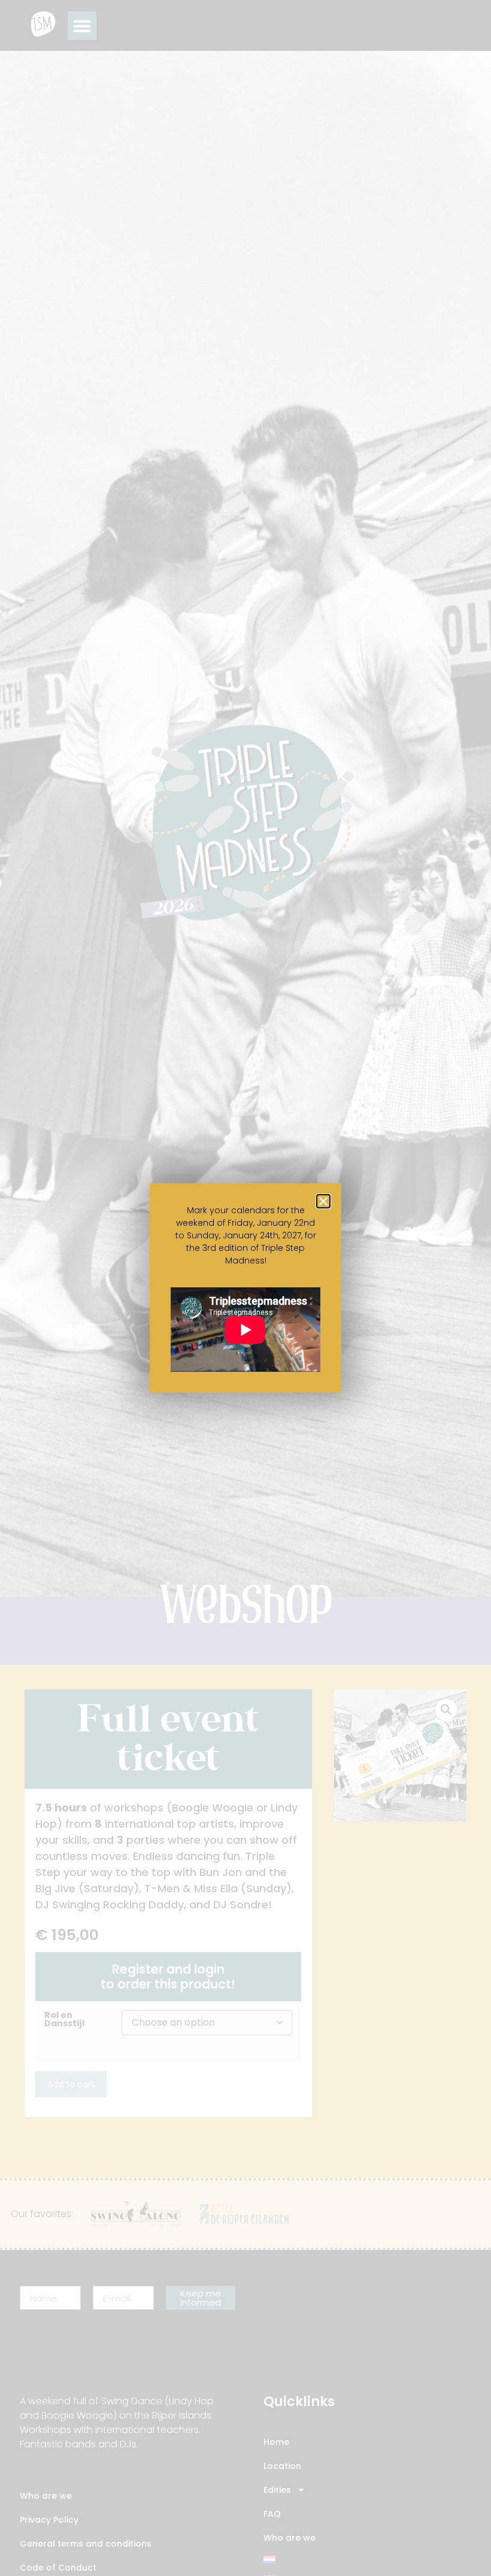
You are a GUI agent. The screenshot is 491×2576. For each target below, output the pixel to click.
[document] (245, 1288)
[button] (323, 1201)
